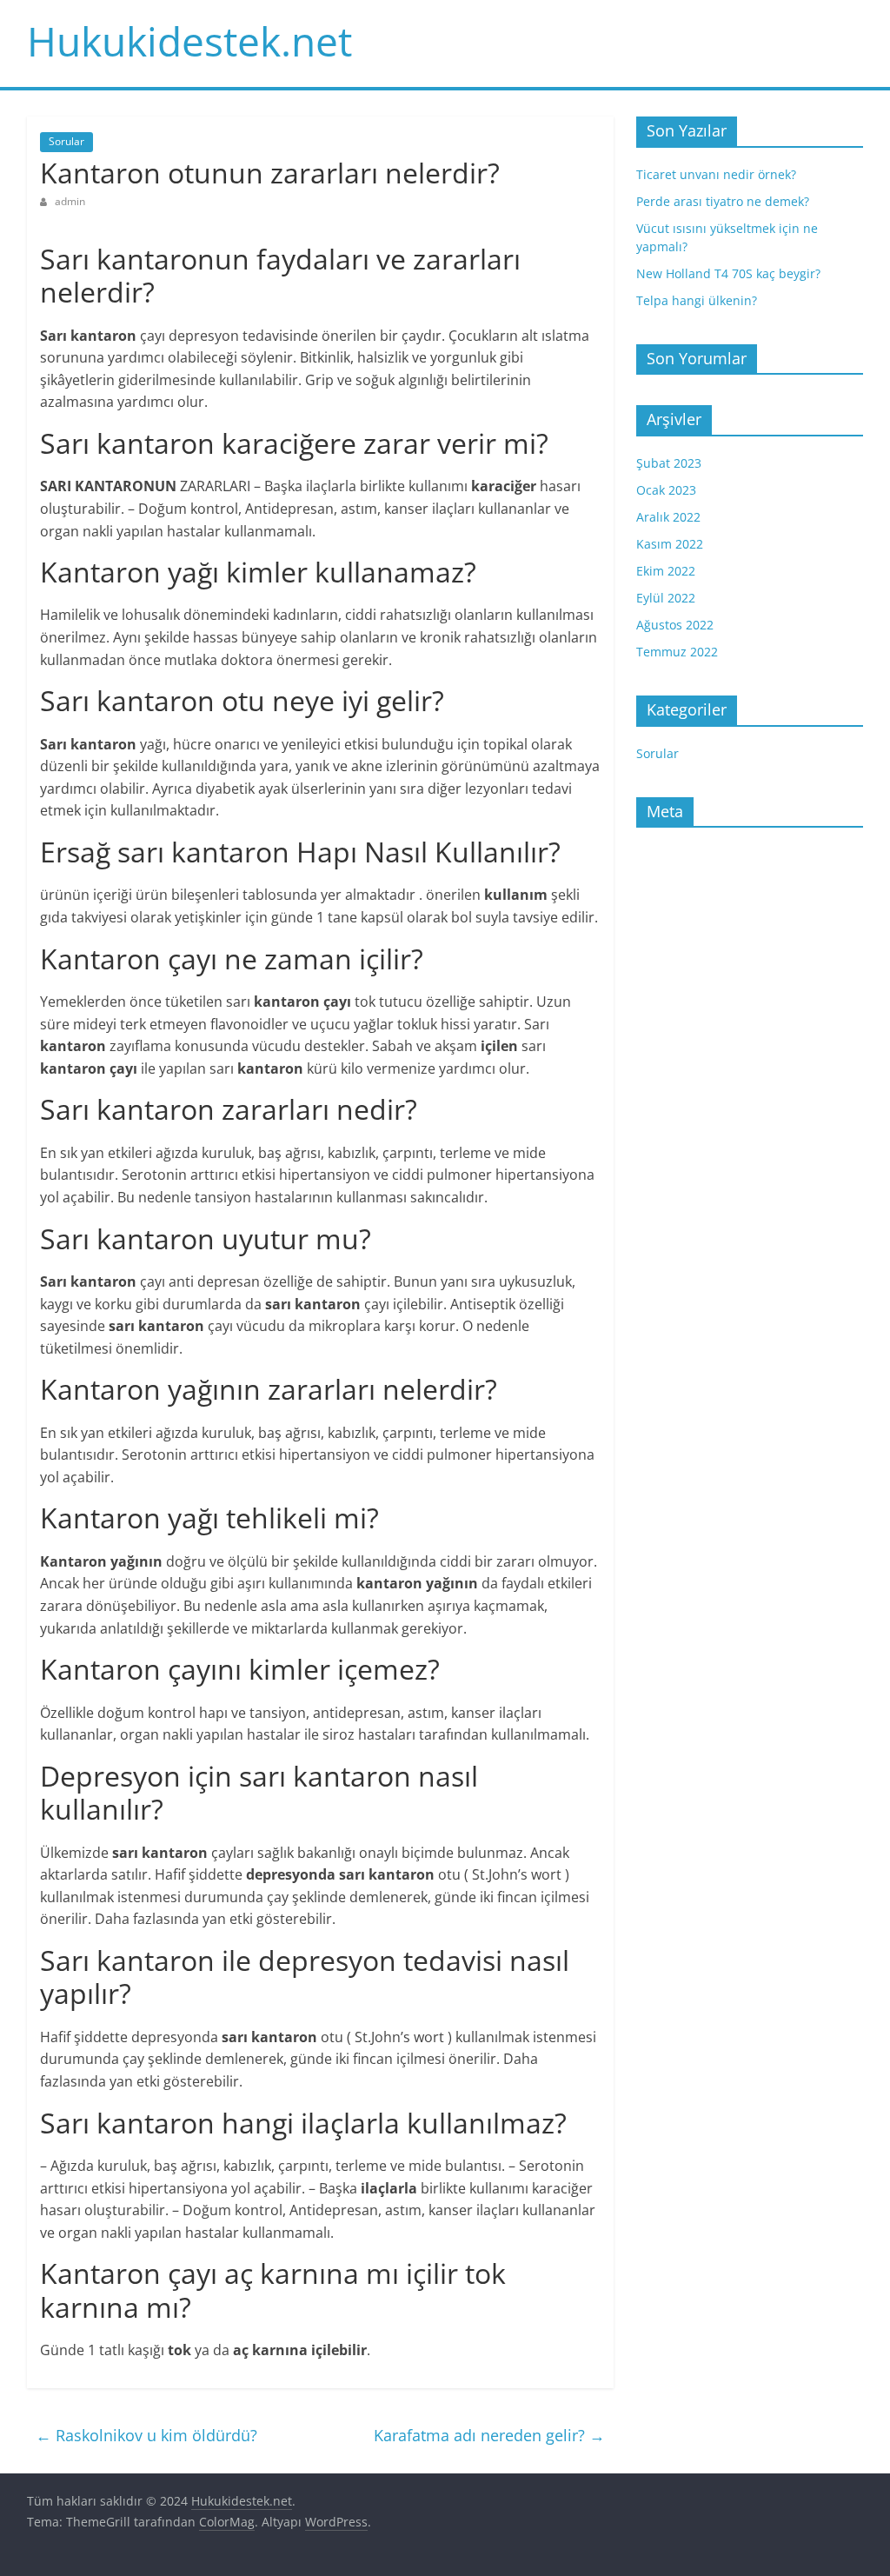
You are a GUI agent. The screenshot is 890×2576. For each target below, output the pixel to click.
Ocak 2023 (666, 490)
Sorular (66, 141)
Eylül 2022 (666, 598)
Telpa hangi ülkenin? (697, 300)
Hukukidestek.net (189, 41)
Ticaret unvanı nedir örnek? (716, 174)
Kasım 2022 (670, 544)
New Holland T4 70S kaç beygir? (728, 273)
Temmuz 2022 (677, 652)
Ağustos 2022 (675, 625)
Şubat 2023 (669, 463)
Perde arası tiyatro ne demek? (723, 201)
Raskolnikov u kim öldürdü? (146, 2435)
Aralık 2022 (668, 517)
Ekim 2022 (666, 571)
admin (70, 201)
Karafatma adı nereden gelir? (489, 2435)
